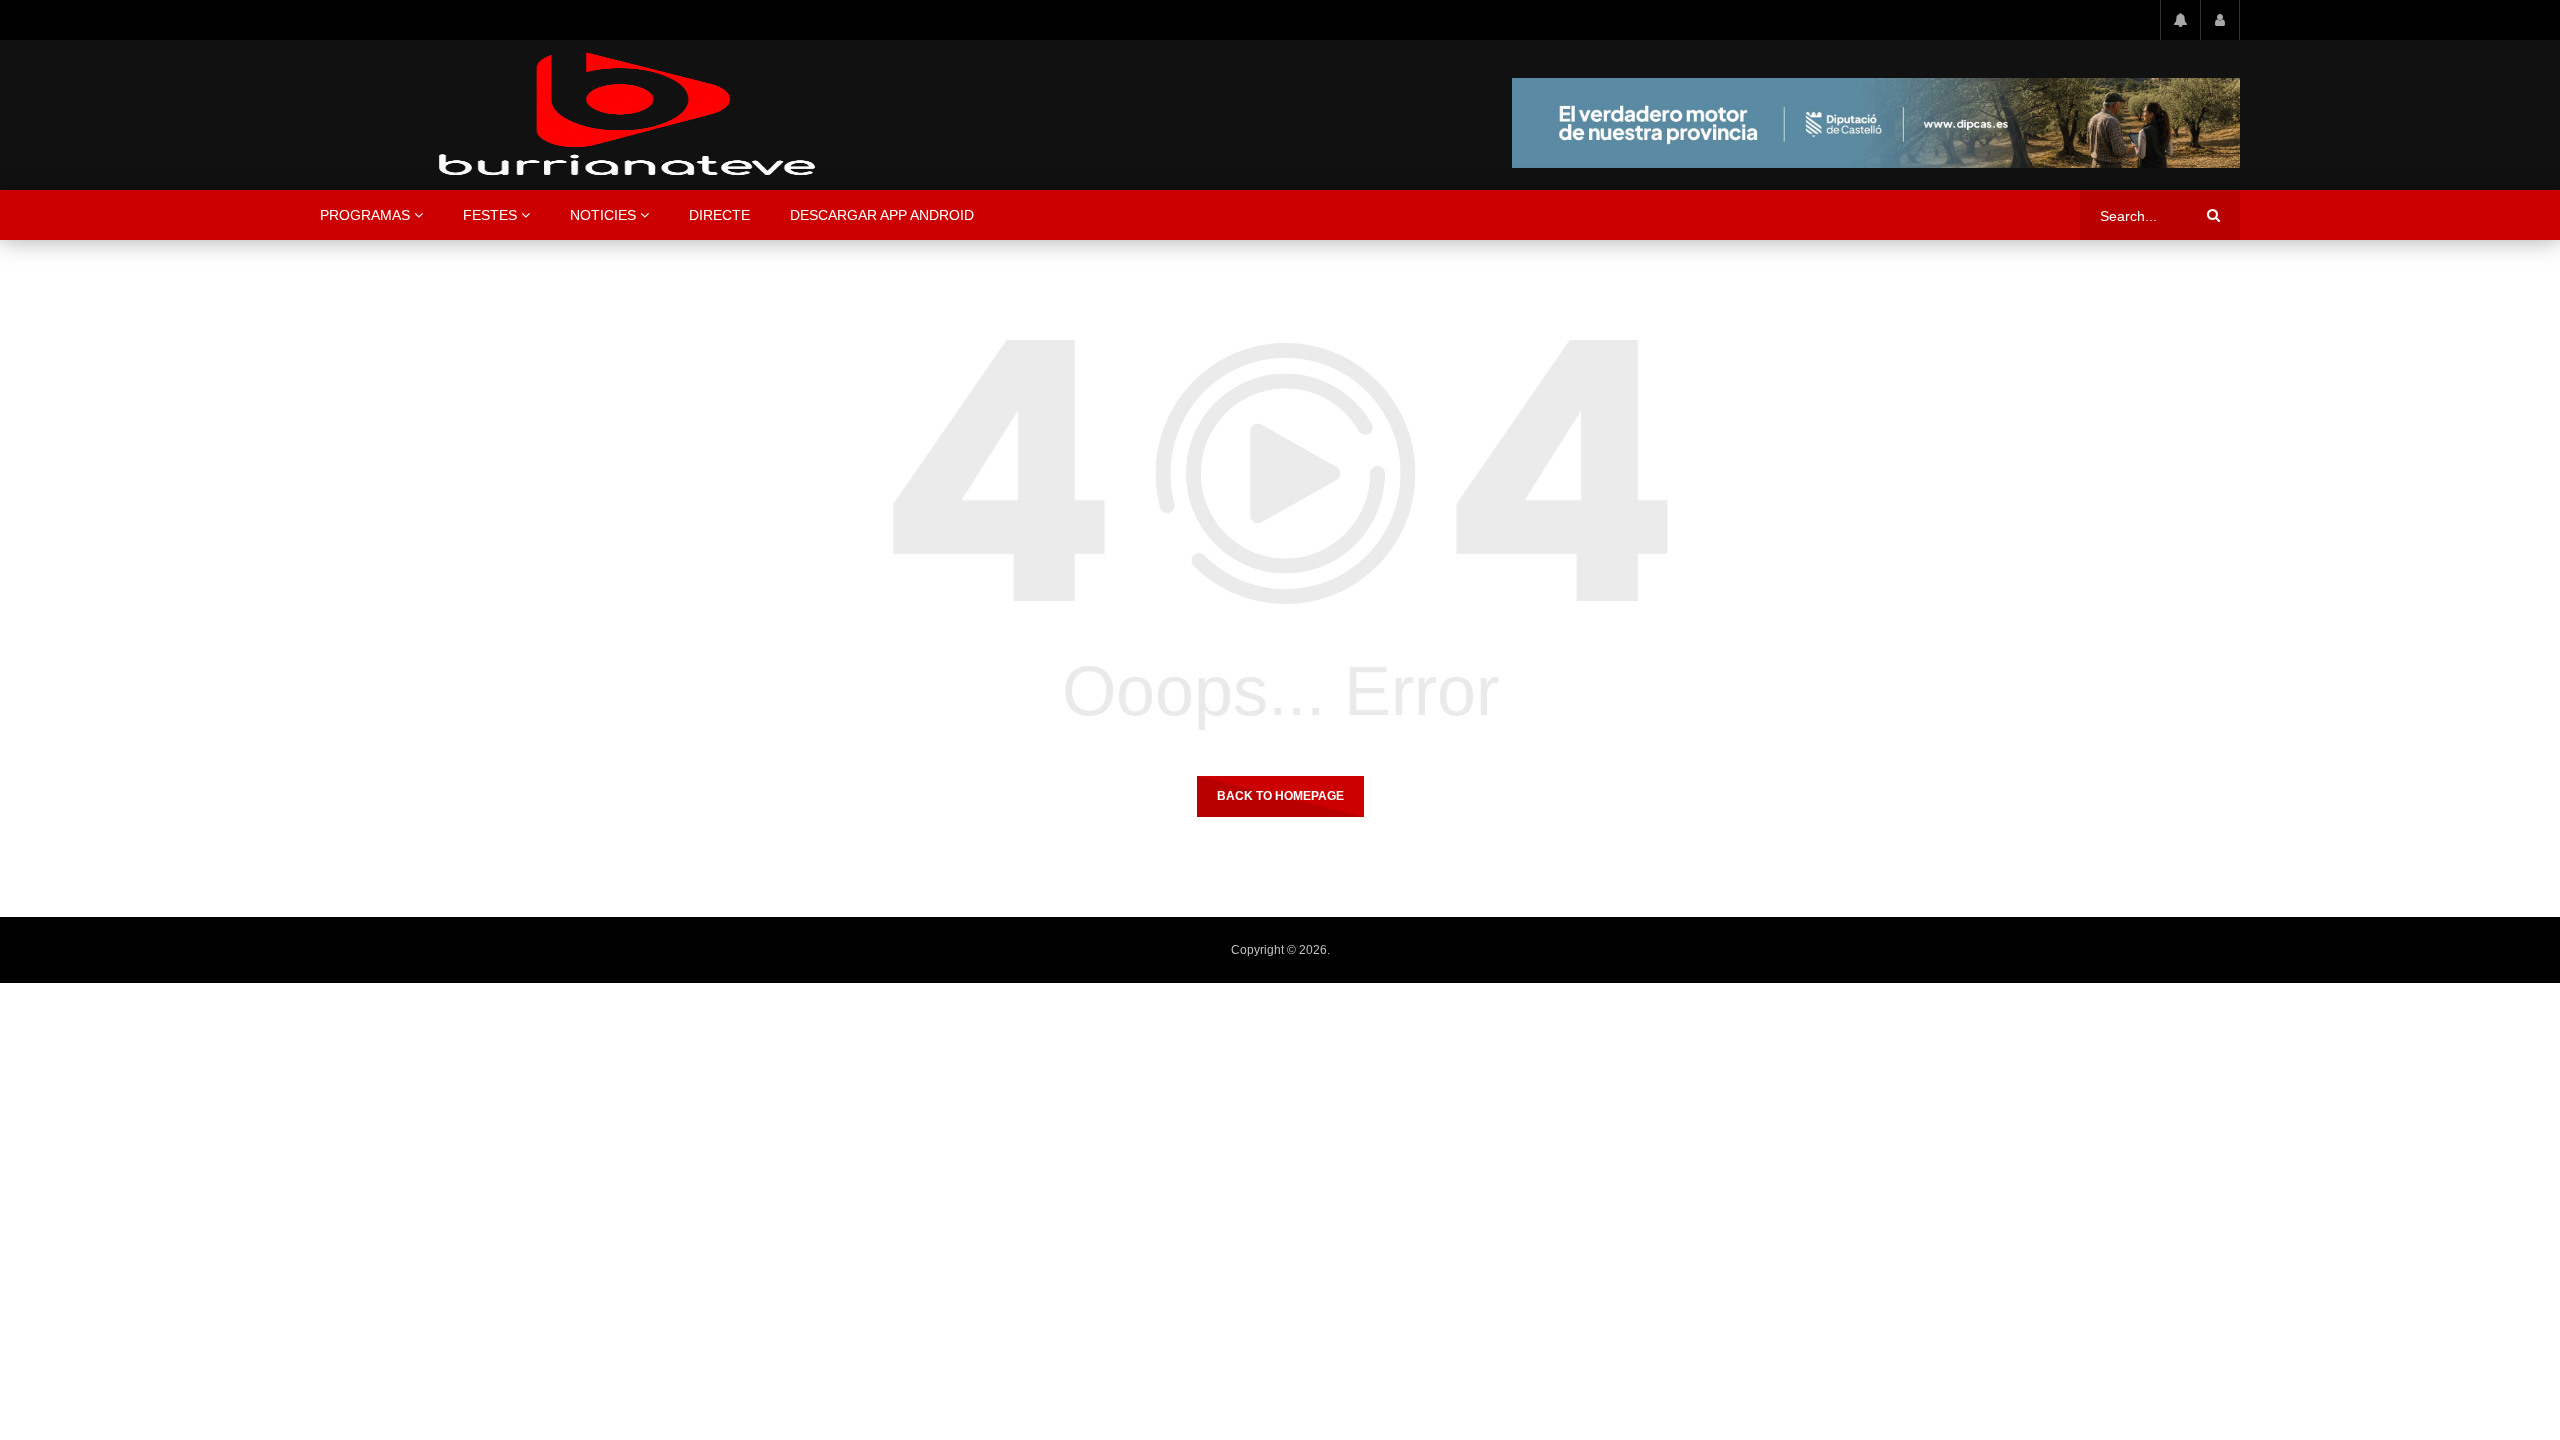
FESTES (490, 215)
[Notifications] (2180, 20)
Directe (719, 215)
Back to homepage (1280, 796)
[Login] (2220, 20)
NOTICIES (603, 215)
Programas (365, 215)
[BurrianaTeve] (627, 115)
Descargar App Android (882, 215)
